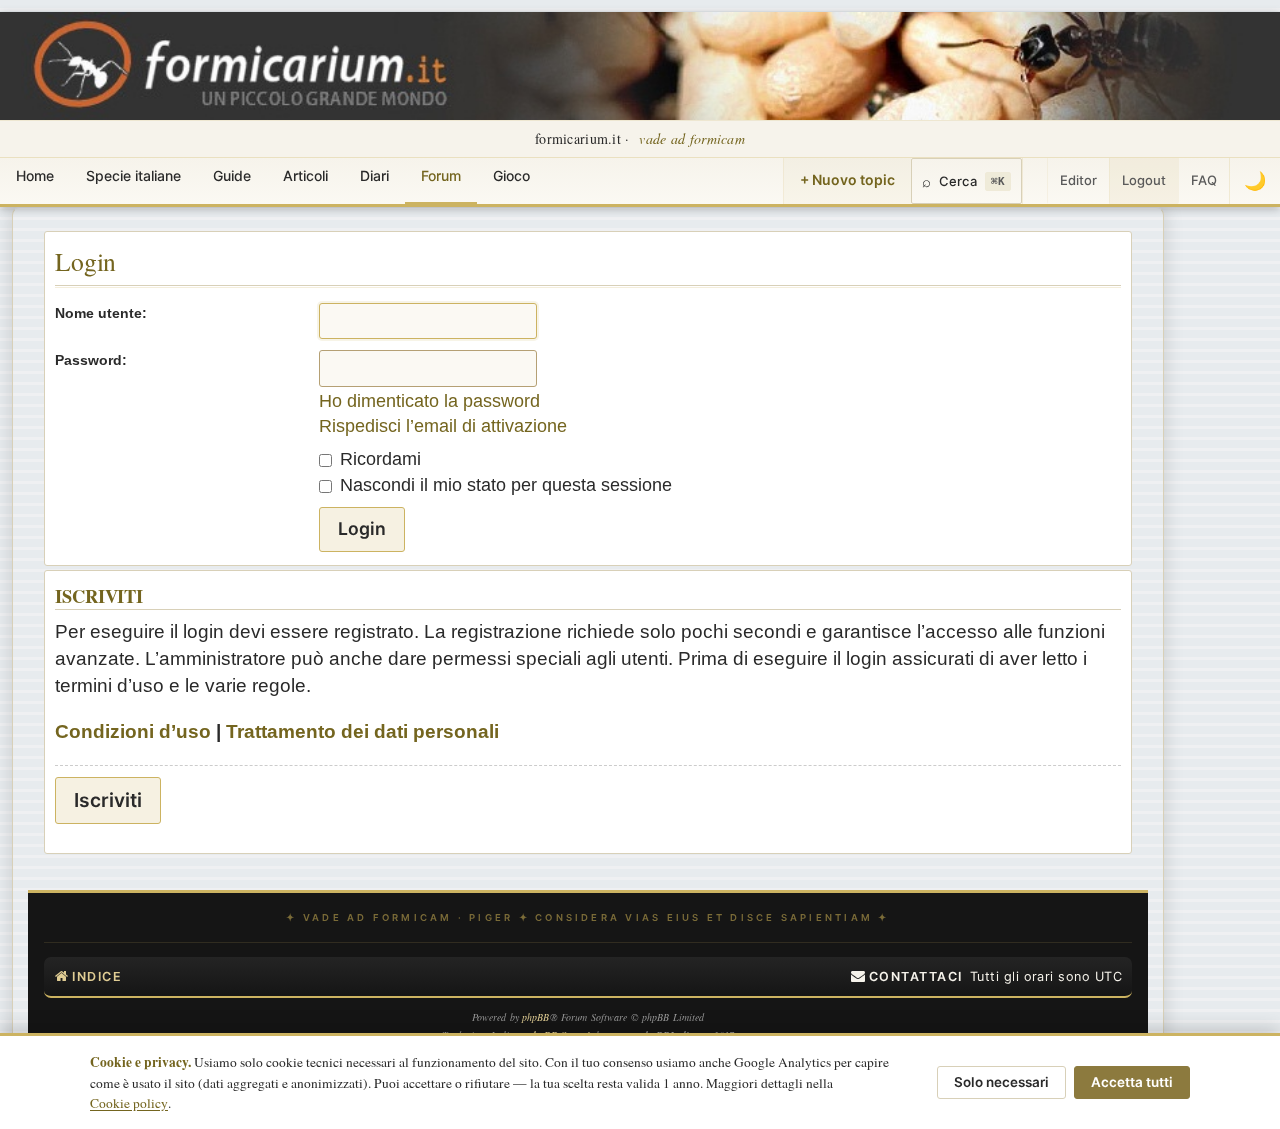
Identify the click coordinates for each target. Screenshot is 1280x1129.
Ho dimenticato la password (429, 401)
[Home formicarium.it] (640, 66)
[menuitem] (907, 977)
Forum (441, 175)
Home (35, 175)
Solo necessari (1001, 1082)
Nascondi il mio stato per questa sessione (503, 485)
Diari (374, 175)
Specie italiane (133, 175)
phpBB (536, 1017)
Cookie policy (129, 1103)
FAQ (1204, 180)
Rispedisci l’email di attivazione (443, 426)
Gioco (511, 175)
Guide (232, 175)
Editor (1078, 180)
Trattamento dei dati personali (362, 731)
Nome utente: (101, 313)
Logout (1144, 180)
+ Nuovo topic (847, 179)
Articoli (305, 175)
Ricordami (378, 459)
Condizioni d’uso (133, 731)
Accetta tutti (1132, 1082)
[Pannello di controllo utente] (1035, 181)
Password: (91, 360)
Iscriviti (108, 800)
